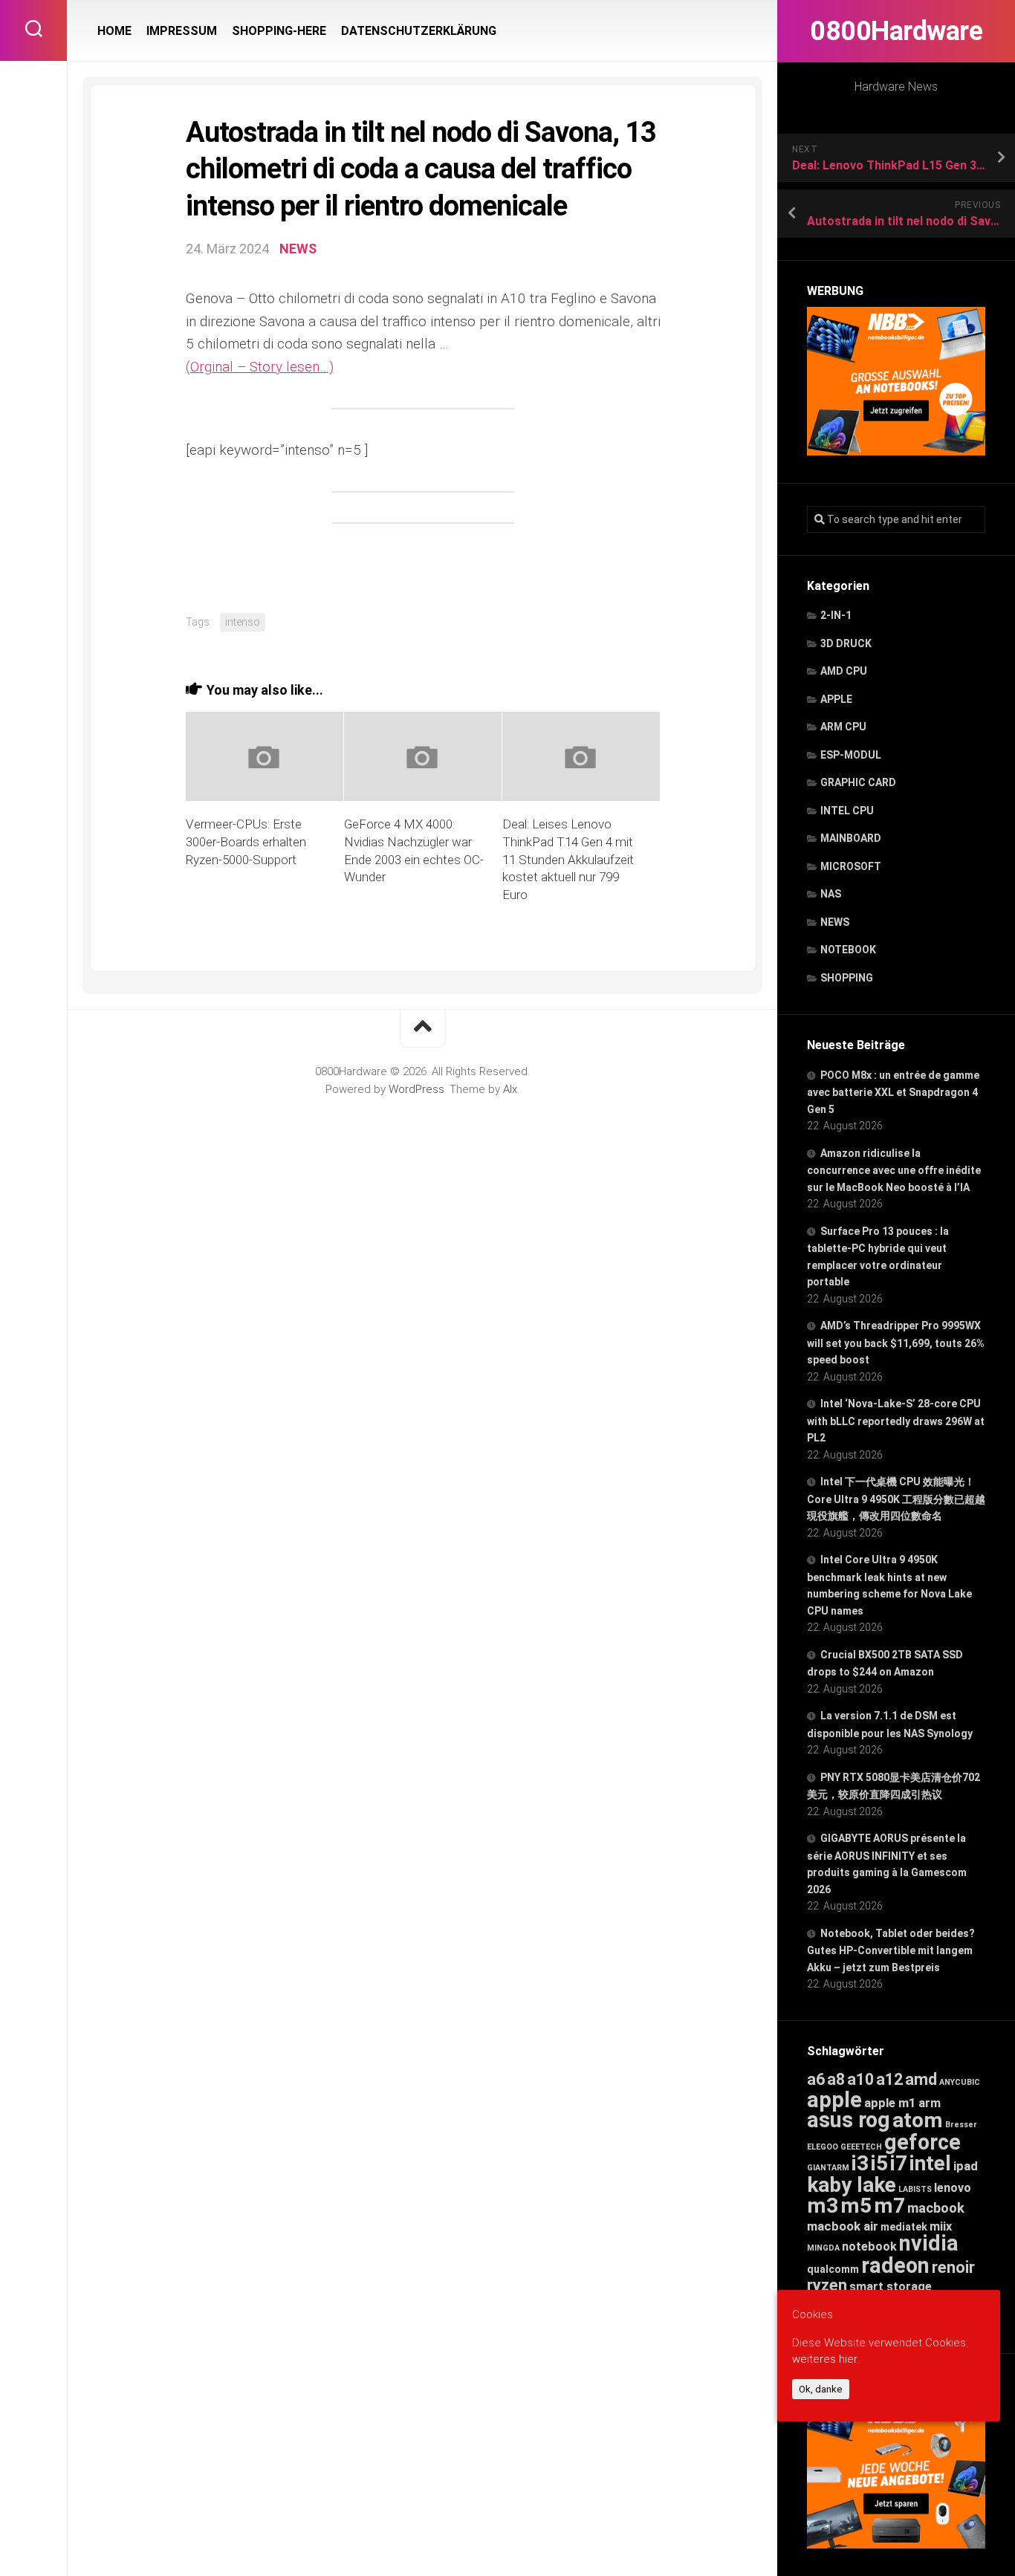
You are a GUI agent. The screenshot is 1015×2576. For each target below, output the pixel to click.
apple (834, 2100)
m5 (856, 2206)
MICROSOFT (851, 866)
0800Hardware (896, 31)
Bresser (961, 2125)
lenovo (953, 2188)
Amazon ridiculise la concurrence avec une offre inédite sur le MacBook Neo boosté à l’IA (894, 1170)
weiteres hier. (826, 2359)
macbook (936, 2208)
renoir (953, 2267)
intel (930, 2163)
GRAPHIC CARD (858, 782)
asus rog (849, 2120)
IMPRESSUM (182, 31)
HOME (114, 31)
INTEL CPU (847, 811)
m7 (889, 2206)
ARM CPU (843, 727)
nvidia (929, 2243)
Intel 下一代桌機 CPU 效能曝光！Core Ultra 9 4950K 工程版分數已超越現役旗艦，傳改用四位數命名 (896, 1499)
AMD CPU (844, 671)
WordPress (416, 1089)
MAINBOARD (851, 838)
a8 (836, 2079)
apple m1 (890, 2103)
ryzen (827, 2285)
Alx (510, 1089)
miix (941, 2226)
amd (921, 2079)
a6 (816, 2079)
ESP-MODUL (851, 755)
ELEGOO (823, 2147)
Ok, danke (821, 2389)
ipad (966, 2166)
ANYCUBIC (960, 2082)
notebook (869, 2246)
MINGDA (823, 2248)
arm (930, 2103)
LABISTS (915, 2189)
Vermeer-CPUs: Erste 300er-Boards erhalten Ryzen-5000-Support (246, 842)
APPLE (836, 699)
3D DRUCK (846, 643)
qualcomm (833, 2269)
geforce (922, 2142)
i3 (860, 2163)
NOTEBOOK (848, 950)
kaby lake (852, 2185)
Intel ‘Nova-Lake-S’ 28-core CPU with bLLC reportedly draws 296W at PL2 (896, 1421)
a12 (889, 2079)
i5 (879, 2163)
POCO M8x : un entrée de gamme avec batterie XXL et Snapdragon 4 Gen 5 (893, 1092)
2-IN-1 (836, 615)
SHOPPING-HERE (279, 31)
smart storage (891, 2287)
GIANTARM (828, 2168)
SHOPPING (847, 978)
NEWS (835, 922)
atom (918, 2120)
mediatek (904, 2227)
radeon (895, 2265)
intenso (243, 622)
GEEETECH (861, 2147)
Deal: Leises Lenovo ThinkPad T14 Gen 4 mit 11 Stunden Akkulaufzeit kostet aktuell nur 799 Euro (568, 859)
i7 (899, 2163)
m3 (823, 2206)
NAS (831, 894)
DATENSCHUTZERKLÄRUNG (419, 31)
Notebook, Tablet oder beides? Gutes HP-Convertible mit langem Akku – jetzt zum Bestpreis (891, 1950)
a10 (860, 2079)
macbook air (843, 2226)
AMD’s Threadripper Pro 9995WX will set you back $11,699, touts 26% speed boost (896, 1343)
